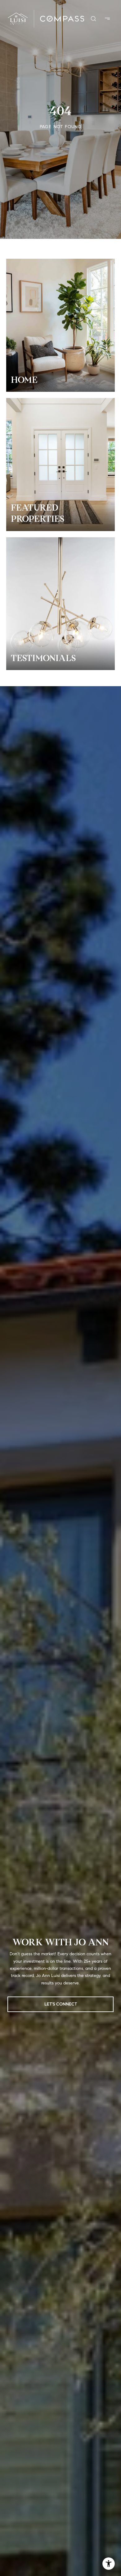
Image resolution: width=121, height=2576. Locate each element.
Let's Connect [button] (61, 2004)
